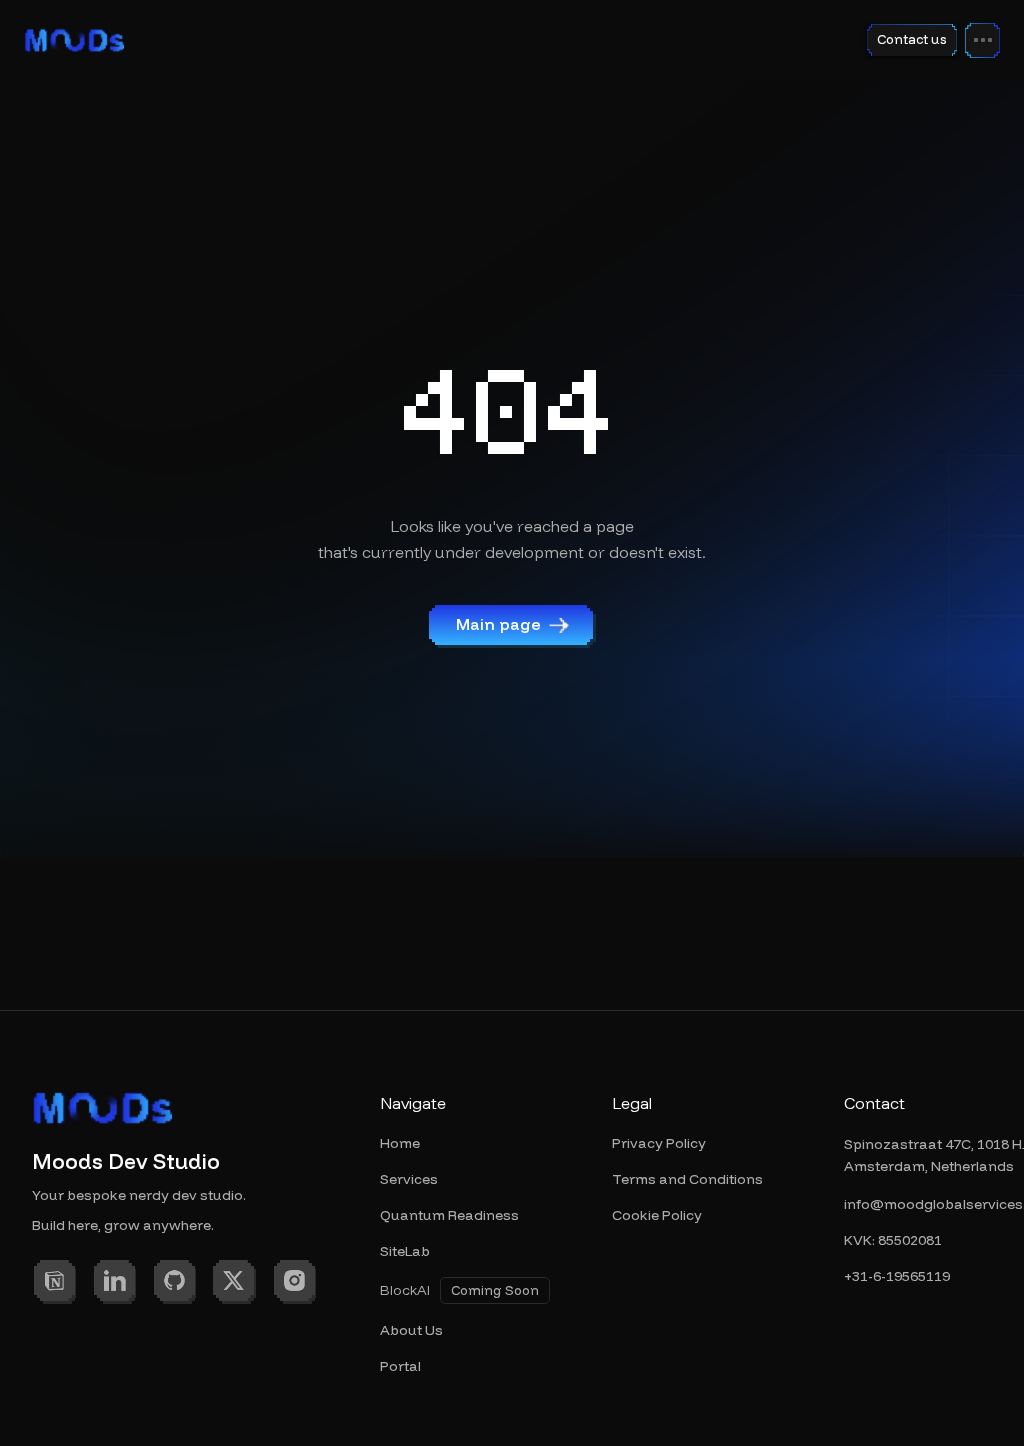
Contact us (912, 39)
